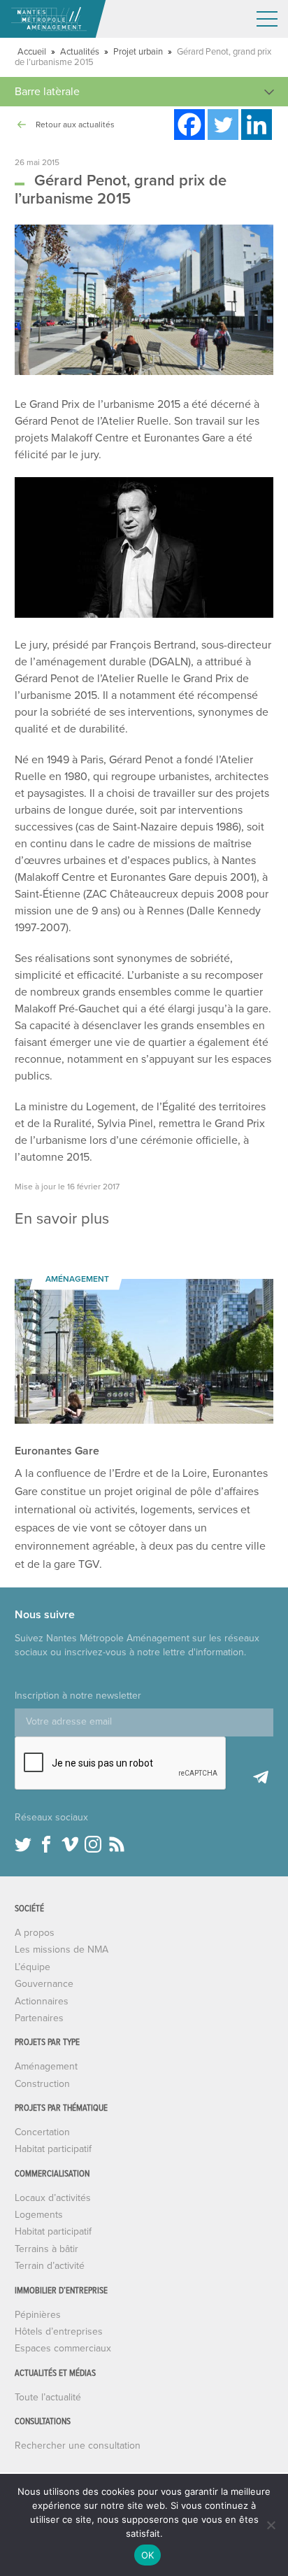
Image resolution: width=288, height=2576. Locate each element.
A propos (35, 1933)
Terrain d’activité (50, 2266)
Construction (42, 2084)
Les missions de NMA (62, 1949)
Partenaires (39, 2018)
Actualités (80, 52)
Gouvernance (44, 1984)
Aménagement (46, 2066)
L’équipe (33, 1967)
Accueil (32, 52)
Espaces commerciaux (63, 2348)
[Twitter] (223, 125)
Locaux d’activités (53, 2198)
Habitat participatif (53, 2149)
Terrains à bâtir (46, 2249)
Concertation (42, 2132)
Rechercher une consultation (78, 2446)
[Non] (271, 2525)
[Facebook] (189, 125)
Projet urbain (138, 52)
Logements (39, 2215)
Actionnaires (42, 2001)
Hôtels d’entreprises (59, 2331)
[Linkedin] (257, 125)
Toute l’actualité (48, 2397)
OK (148, 2555)
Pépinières (38, 2315)
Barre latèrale (47, 92)
